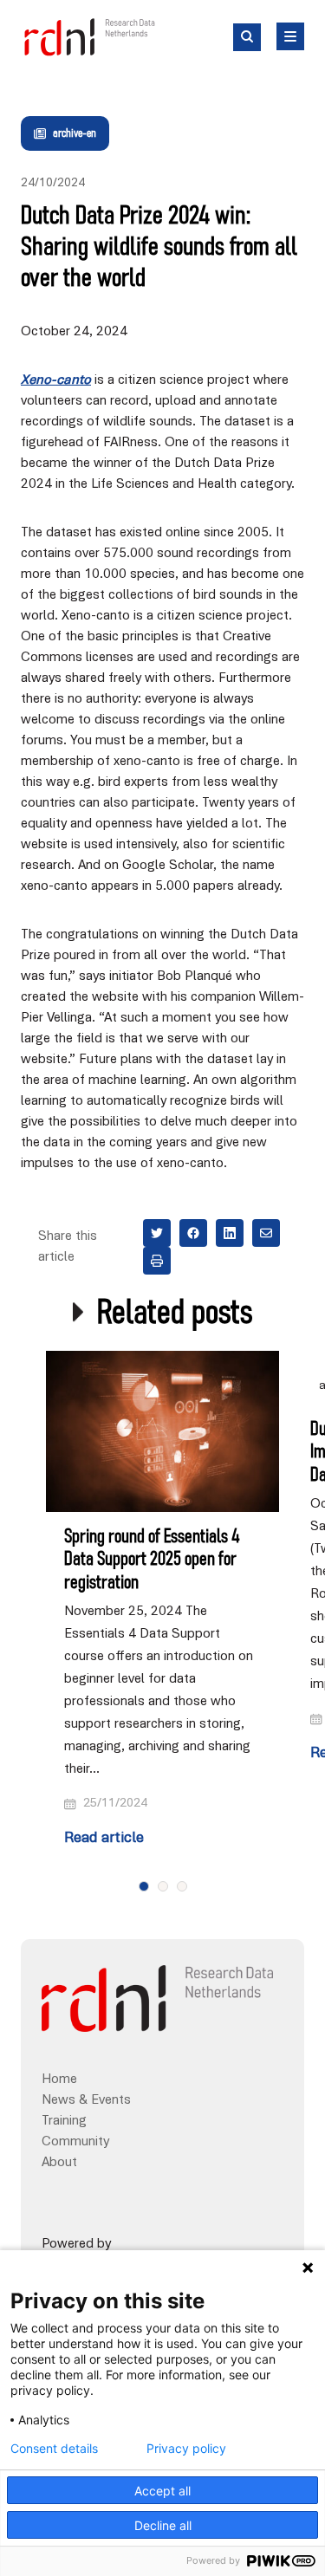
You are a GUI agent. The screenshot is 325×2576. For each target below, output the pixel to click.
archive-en (75, 133)
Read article (104, 1839)
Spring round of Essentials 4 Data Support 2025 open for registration (152, 1560)
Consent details (54, 2449)
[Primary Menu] (290, 36)
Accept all (162, 2491)
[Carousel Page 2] (163, 1886)
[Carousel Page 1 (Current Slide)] (144, 1886)
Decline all (163, 2525)
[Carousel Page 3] (182, 1886)
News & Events (86, 2100)
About (59, 2163)
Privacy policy (186, 2449)
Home (59, 2080)
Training (64, 2121)
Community (75, 2142)
